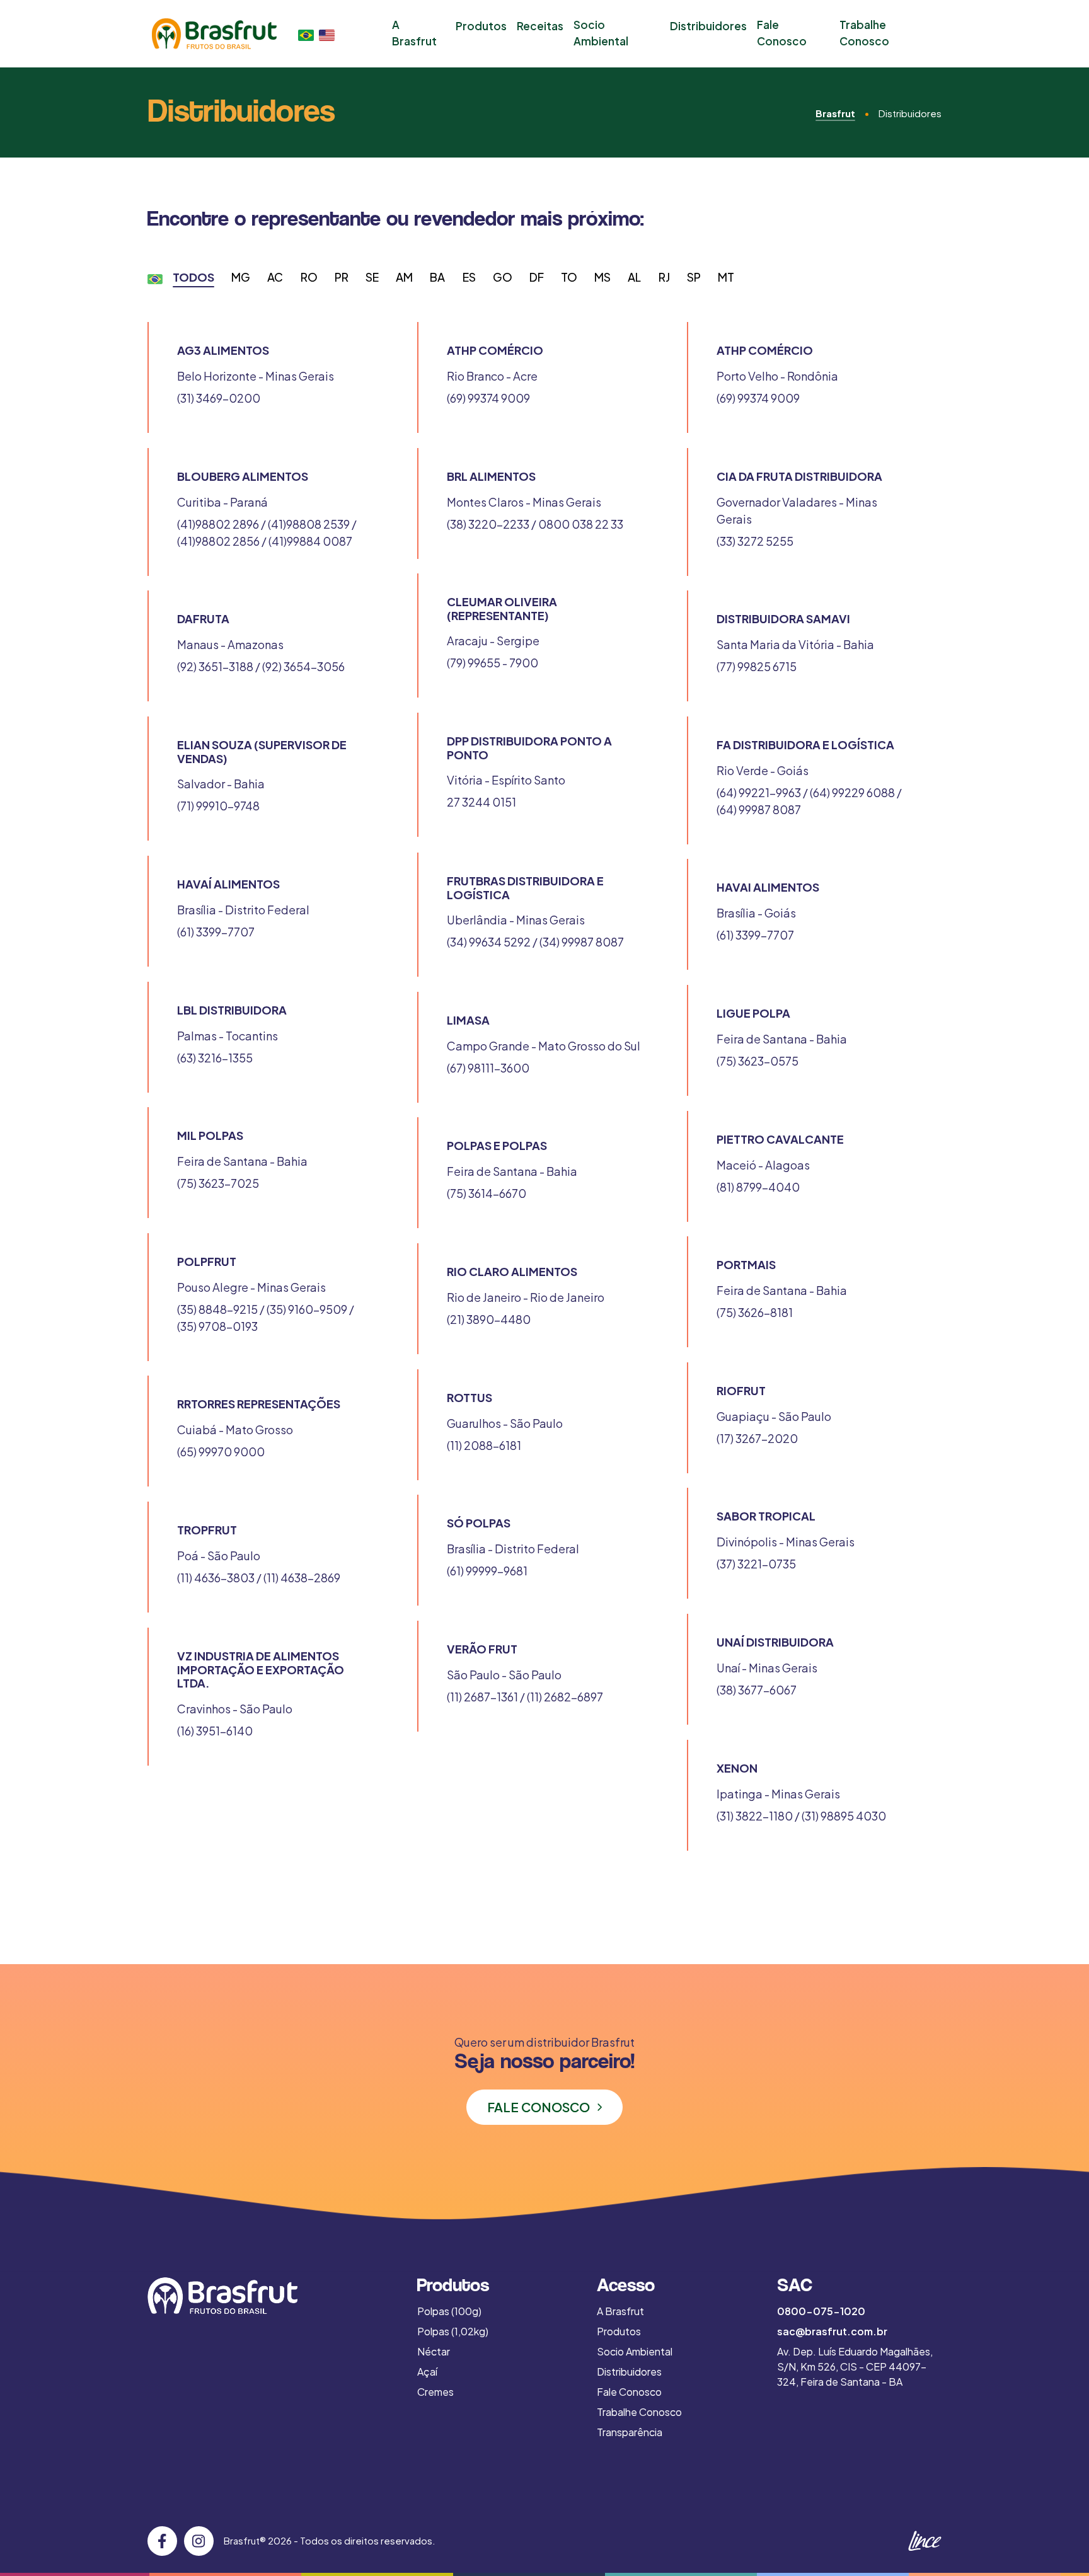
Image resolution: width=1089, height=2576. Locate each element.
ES (469, 277)
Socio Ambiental (601, 33)
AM (404, 277)
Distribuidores (708, 26)
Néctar (434, 2351)
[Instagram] (199, 2541)
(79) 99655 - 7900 (493, 663)
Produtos (481, 26)
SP (694, 277)
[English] (327, 34)
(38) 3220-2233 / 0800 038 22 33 (535, 524)
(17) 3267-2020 (757, 1438)
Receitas (540, 26)
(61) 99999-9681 (487, 1571)
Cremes (435, 2392)
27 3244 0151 (481, 802)
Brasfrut (835, 113)
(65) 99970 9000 (221, 1452)
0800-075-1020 (821, 2311)
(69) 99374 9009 (488, 398)
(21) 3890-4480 (489, 1319)
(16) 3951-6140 (215, 1731)
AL (634, 277)
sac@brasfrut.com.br (832, 2331)
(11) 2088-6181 (484, 1445)
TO (569, 277)
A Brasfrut (414, 33)
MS (602, 277)
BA (437, 277)
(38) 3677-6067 (757, 1690)
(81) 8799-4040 (758, 1187)
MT (726, 277)
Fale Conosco (782, 33)
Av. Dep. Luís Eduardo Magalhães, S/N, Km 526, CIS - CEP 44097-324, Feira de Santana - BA (855, 2366)
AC (275, 277)
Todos (193, 277)
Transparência (630, 2432)
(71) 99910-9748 (218, 806)
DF (537, 277)
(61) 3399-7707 (216, 932)
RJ (664, 277)
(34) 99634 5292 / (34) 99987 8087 (535, 942)
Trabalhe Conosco (864, 33)
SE (372, 277)
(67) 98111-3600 (488, 1068)
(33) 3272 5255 (755, 541)
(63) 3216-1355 (215, 1058)
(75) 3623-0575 (758, 1061)
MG (241, 277)
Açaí (427, 2372)
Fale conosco (539, 2107)
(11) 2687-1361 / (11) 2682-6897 (525, 1697)
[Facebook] (162, 2541)
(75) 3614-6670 (487, 1193)
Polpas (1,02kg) (453, 2331)
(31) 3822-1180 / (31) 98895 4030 (801, 1816)
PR (342, 277)
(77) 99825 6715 (757, 666)
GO (503, 277)
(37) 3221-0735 (756, 1564)
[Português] (306, 34)
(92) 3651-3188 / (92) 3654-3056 (261, 666)
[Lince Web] (924, 2541)
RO (309, 277)
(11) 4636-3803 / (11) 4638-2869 (259, 1578)
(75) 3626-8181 (755, 1312)
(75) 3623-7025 (218, 1183)
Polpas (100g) (449, 2311)
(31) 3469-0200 (219, 398)
